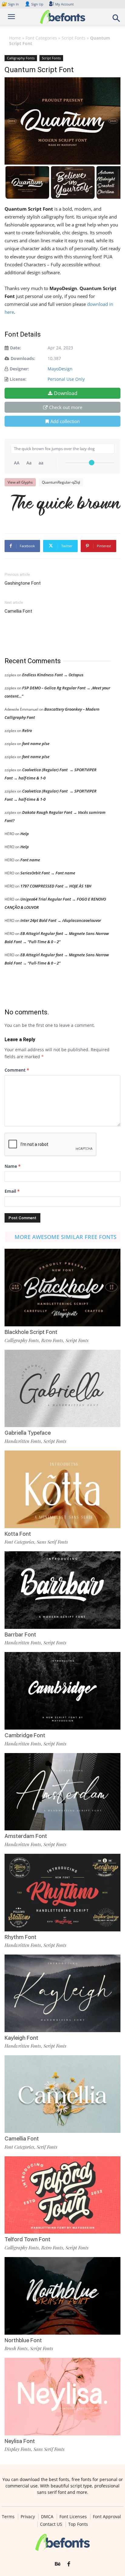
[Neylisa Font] (62, 2397)
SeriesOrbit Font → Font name (48, 873)
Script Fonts (74, 38)
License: (18, 379)
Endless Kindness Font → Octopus (53, 675)
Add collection (65, 421)
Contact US (51, 2524)
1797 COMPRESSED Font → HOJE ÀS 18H (56, 886)
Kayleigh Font (21, 2038)
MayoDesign (60, 369)
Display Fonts (18, 2449)
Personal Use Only (66, 379)
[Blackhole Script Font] (62, 1288)
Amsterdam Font (26, 1836)
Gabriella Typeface (28, 1433)
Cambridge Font (25, 1735)
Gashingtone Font (23, 583)
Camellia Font (18, 611)
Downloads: (23, 358)
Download (66, 393)
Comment (17, 1070)
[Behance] (58, 2564)
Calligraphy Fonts (21, 58)
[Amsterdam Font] (62, 1792)
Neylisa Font (20, 2441)
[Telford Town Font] (62, 2195)
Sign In (11, 4)
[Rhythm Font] (62, 1893)
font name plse (36, 744)
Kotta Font (18, 1534)
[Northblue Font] (62, 2296)
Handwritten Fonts (23, 1441)
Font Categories (41, 38)
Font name (30, 860)
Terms (8, 2517)
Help (25, 834)
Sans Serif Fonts (52, 1542)
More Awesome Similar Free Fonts (66, 1237)
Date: (15, 348)
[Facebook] (69, 2564)
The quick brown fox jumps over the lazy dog (66, 505)
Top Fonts (78, 2524)
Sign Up (34, 4)
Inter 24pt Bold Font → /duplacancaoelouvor (61, 920)
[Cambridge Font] (62, 1691)
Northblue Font (23, 2340)
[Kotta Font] (62, 1489)
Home (15, 38)
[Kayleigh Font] (62, 1993)
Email (12, 1191)
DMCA (47, 2517)
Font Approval (107, 2517)
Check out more (66, 407)
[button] (117, 20)
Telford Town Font (27, 2239)
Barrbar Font (20, 1634)
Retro (27, 730)
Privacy (28, 2517)
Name (13, 1166)
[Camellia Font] (62, 2094)
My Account (64, 4)
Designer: (19, 369)
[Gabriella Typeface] (62, 1389)
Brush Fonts (16, 2348)
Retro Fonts (52, 1340)
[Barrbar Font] (62, 1590)
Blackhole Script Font (31, 1332)
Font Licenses (73, 2517)
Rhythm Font (20, 1937)
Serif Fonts (47, 2147)
